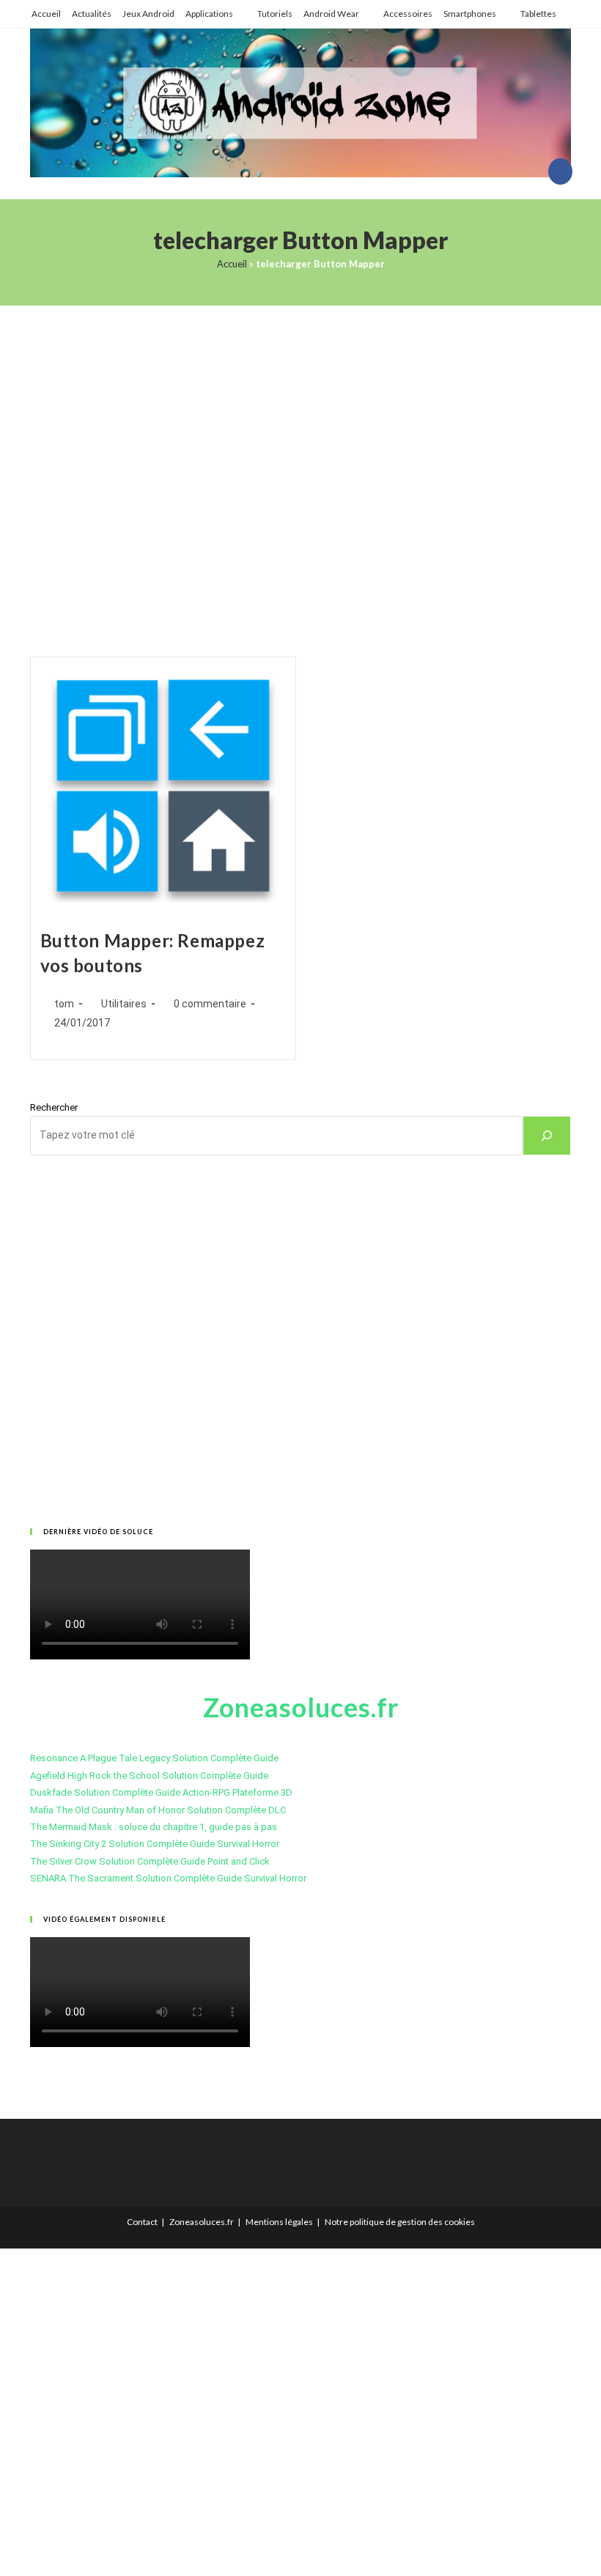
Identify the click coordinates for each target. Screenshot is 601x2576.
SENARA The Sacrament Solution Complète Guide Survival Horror (168, 1878)
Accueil (46, 14)
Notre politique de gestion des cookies (400, 2222)
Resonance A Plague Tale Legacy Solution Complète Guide (154, 1758)
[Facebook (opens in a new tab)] (560, 171)
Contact (142, 2222)
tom (64, 1004)
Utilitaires (124, 1004)
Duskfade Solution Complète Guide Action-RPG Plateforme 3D (161, 1792)
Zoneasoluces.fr (202, 2222)
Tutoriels (275, 14)
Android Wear (331, 14)
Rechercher (54, 1107)
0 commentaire (210, 1004)
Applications (209, 14)
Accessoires (408, 14)
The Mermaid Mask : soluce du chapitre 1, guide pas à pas (154, 1827)
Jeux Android (148, 14)
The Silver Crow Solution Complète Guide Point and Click (150, 1861)
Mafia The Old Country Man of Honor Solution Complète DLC (158, 1810)
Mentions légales (279, 2222)
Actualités (92, 14)
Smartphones (470, 14)
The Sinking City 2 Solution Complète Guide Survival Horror (155, 1844)
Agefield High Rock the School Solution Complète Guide (149, 1776)
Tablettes (538, 14)
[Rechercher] (547, 1136)
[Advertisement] (300, 463)
